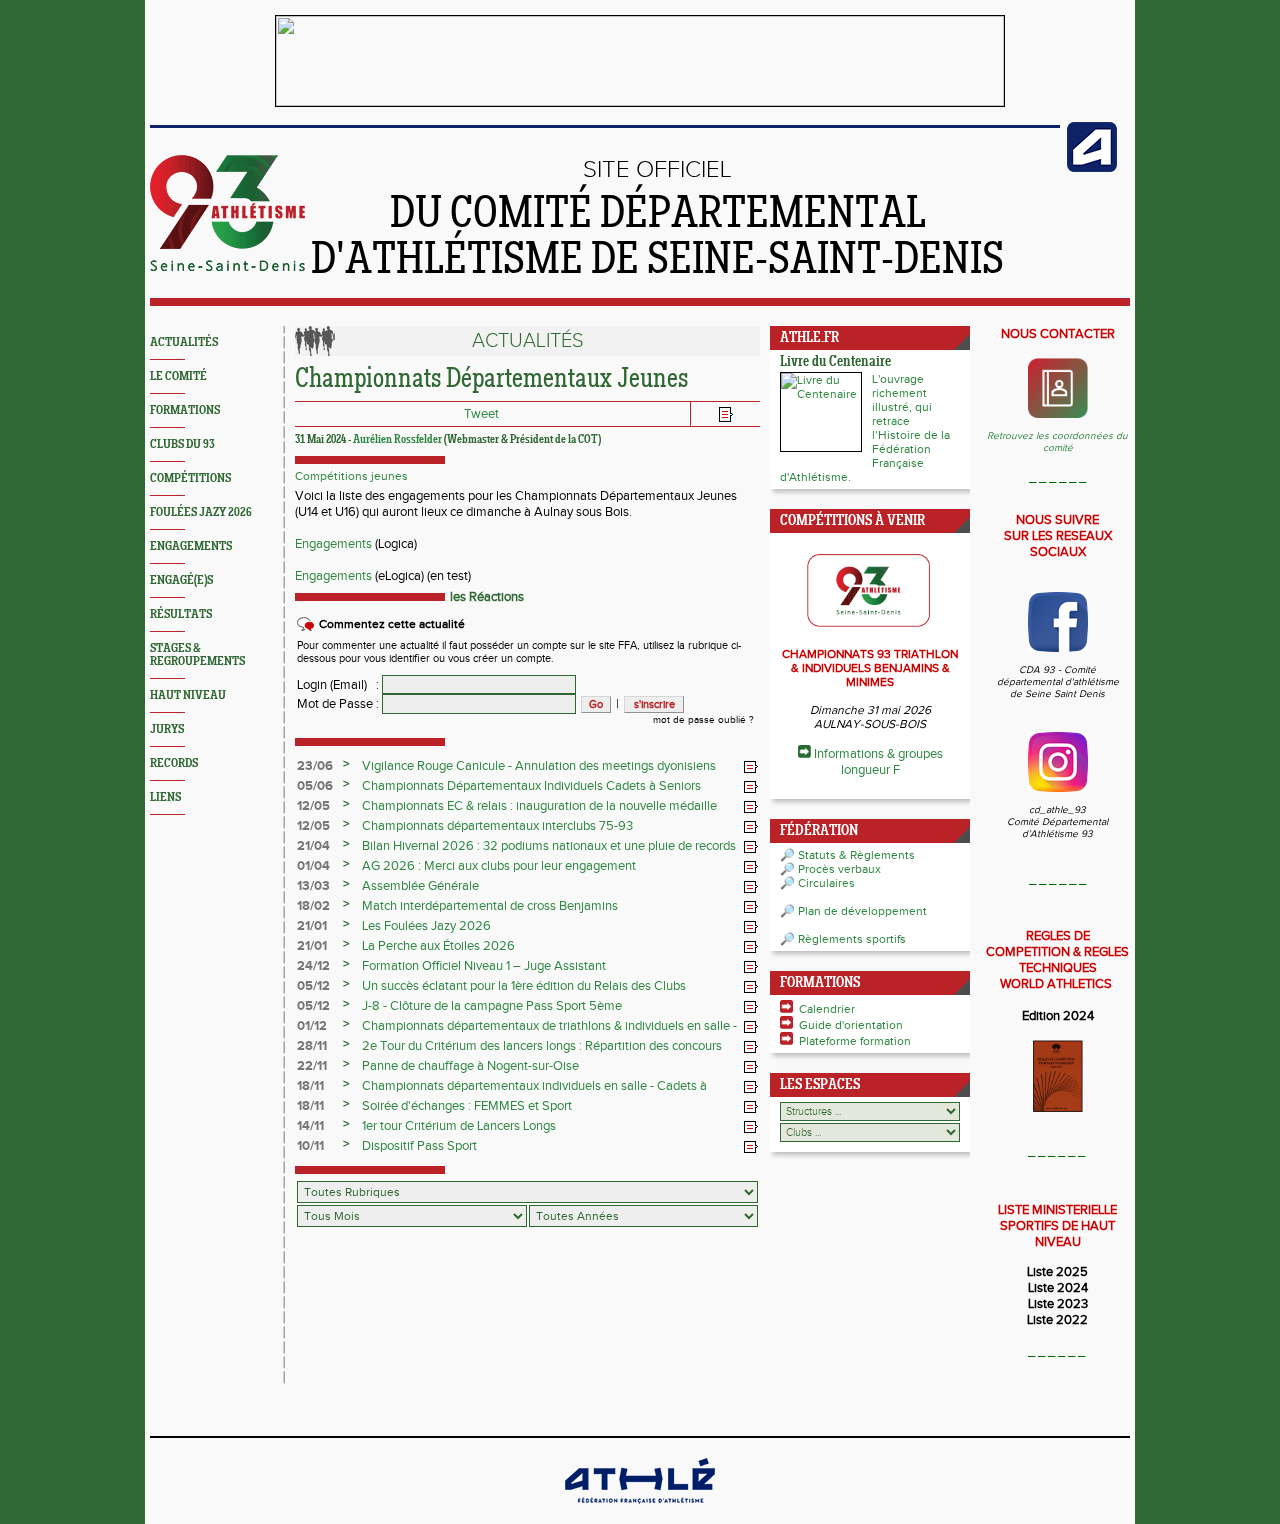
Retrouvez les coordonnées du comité (1057, 442)
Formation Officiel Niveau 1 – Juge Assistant (484, 966)
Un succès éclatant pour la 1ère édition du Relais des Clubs (524, 986)
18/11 (310, 1086)
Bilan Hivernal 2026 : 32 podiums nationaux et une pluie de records (549, 846)
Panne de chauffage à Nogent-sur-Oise (470, 1066)
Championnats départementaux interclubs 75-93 (497, 826)
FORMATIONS (185, 410)
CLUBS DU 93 (182, 444)
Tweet (481, 414)
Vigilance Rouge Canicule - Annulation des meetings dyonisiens (539, 766)
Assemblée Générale (420, 886)
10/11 (310, 1146)
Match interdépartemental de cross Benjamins (490, 906)
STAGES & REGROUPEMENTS (197, 655)
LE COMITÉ (178, 376)
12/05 (313, 806)
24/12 (313, 966)
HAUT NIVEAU (188, 695)
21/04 (313, 846)
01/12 (312, 1026)
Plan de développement (862, 911)
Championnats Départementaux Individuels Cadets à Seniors (531, 786)
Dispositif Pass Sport (419, 1146)
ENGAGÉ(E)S (181, 580)
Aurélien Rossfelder (397, 440)
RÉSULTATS (181, 614)
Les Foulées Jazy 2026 (426, 926)
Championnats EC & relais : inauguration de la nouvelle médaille (539, 806)
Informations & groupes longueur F (878, 762)
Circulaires (826, 883)
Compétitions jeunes (351, 476)
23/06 (315, 766)
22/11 (312, 1066)
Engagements (333, 544)
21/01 (312, 926)
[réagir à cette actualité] (751, 767)
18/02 (313, 906)
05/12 (313, 986)
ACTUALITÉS (184, 342)
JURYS (167, 729)
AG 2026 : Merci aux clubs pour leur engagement (499, 866)
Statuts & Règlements (856, 855)
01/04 (313, 866)
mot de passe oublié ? (703, 720)
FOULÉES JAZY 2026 (201, 512)
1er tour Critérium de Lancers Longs (459, 1126)
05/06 (315, 786)
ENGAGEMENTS (191, 546)
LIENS (165, 797)
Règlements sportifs (852, 939)
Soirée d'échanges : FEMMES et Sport (467, 1106)
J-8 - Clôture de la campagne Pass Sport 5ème (492, 1006)
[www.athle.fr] (1092, 168)
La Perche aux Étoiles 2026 (438, 946)
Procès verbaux (839, 869)
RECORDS (174, 763)
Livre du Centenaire (835, 362)
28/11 (312, 1046)
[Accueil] (227, 267)
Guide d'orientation (851, 1025)
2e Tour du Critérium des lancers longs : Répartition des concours (542, 1046)
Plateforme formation (855, 1041)
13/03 (313, 886)
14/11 (310, 1126)
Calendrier (827, 1009)
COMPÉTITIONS (190, 478)
